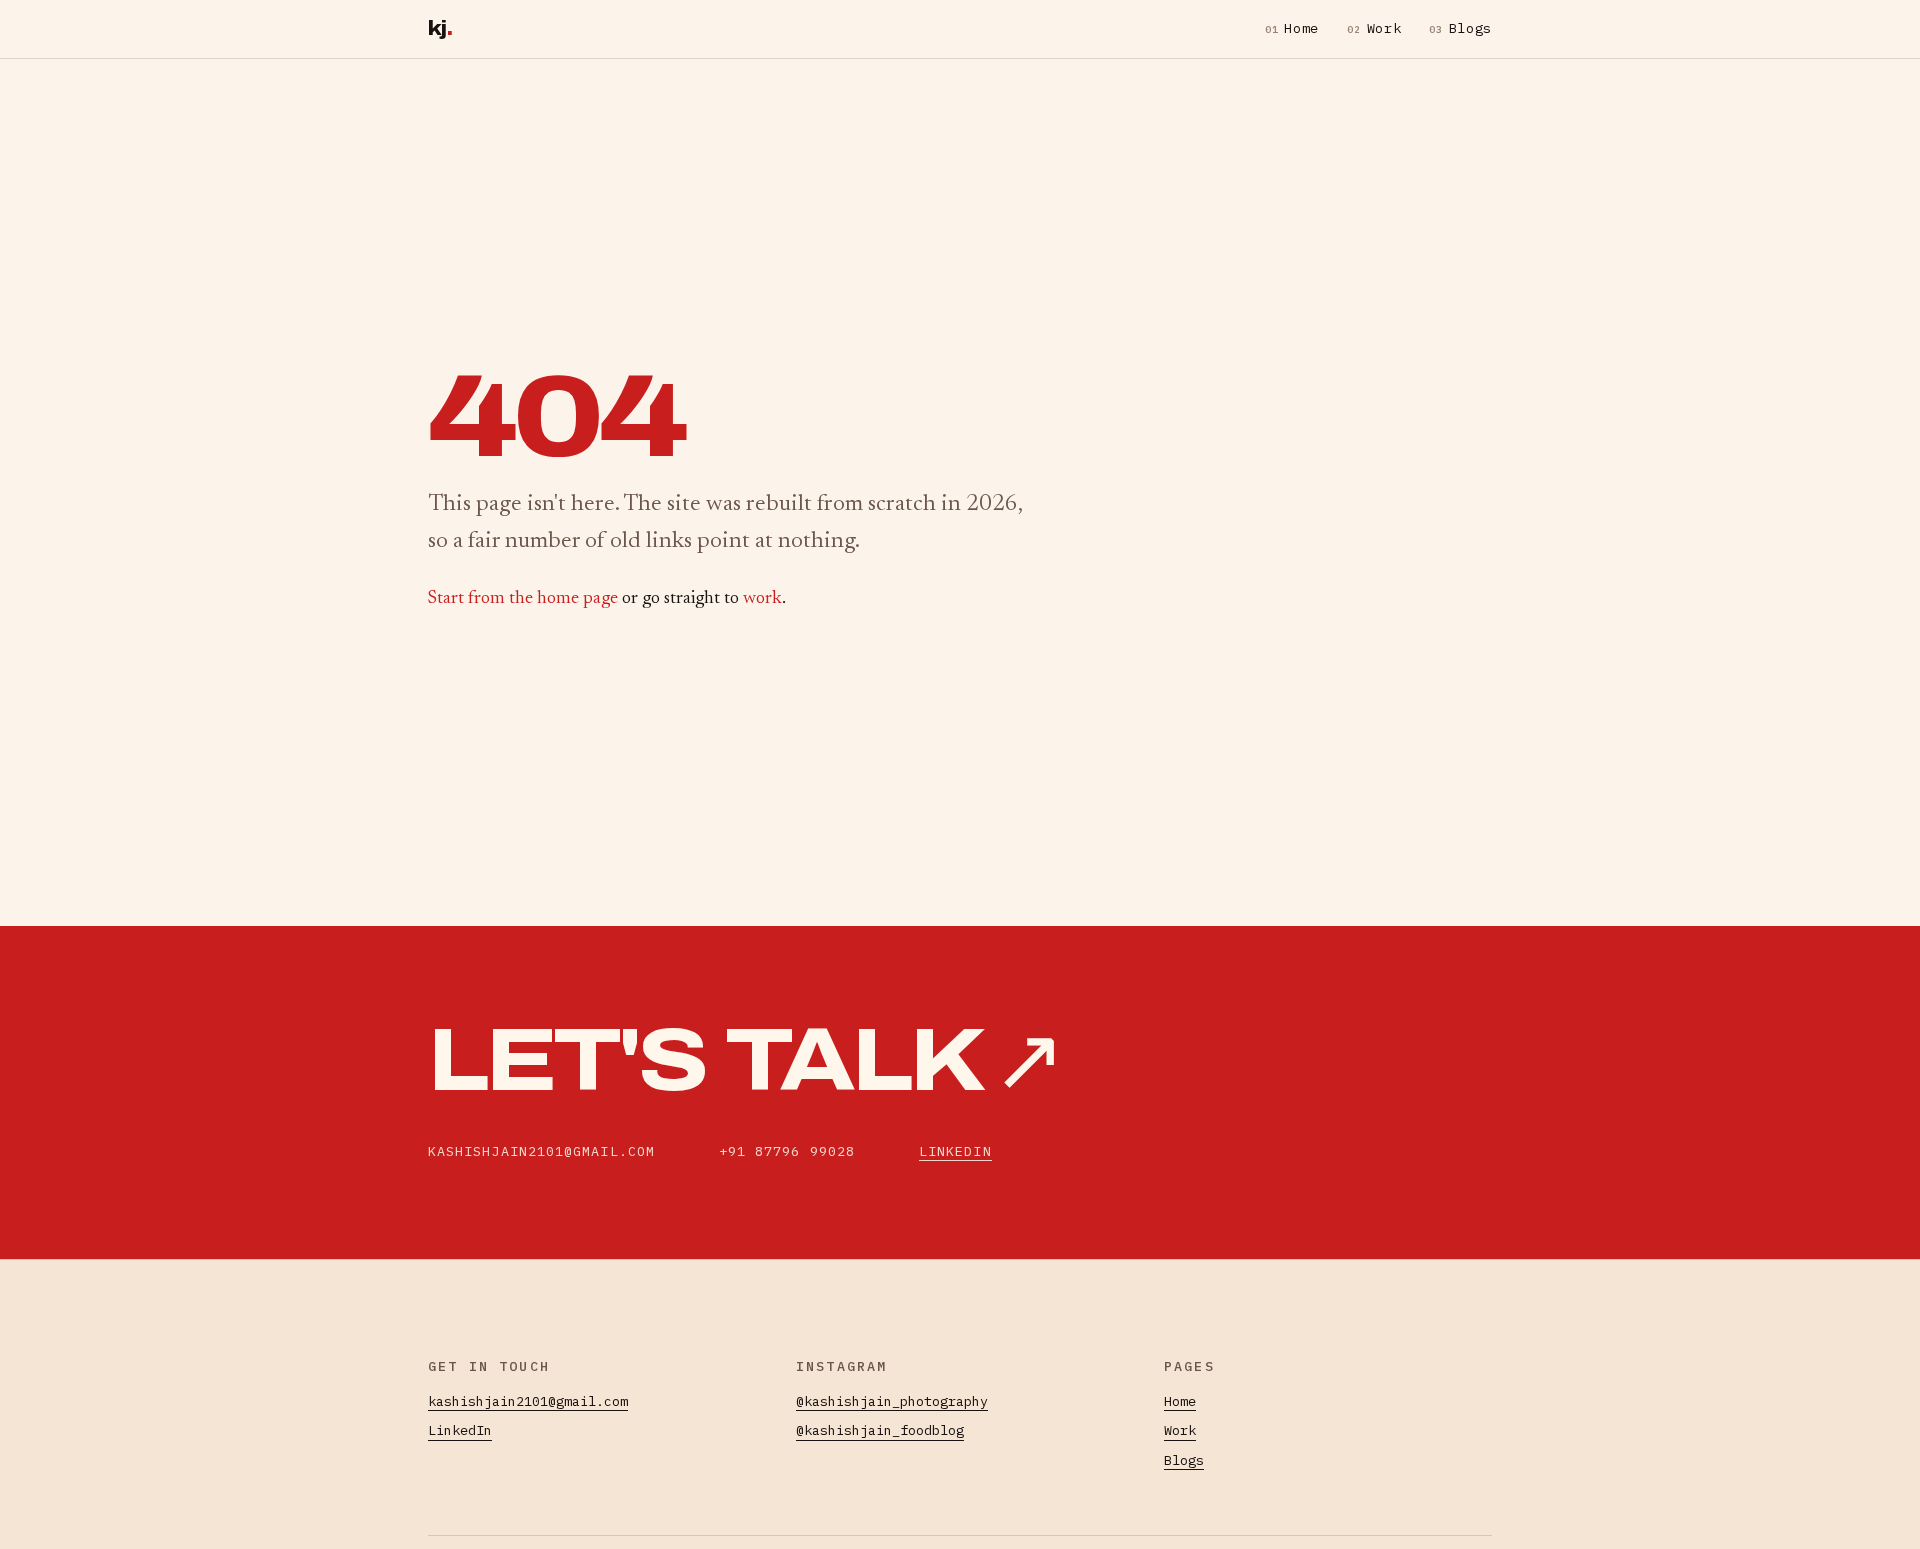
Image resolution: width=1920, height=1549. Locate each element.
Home (1292, 28)
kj (440, 28)
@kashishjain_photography (892, 1401)
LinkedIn (955, 1151)
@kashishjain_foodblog (880, 1430)
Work (1374, 28)
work (762, 599)
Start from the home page (523, 599)
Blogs (1460, 28)
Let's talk (745, 1060)
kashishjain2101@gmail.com (528, 1401)
